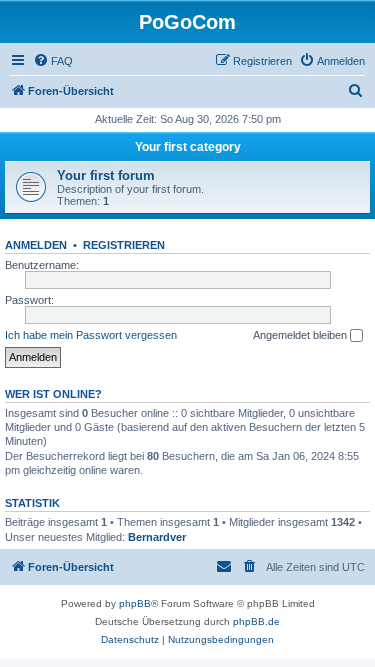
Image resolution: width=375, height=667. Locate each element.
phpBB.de (256, 621)
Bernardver (157, 537)
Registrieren (124, 245)
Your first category (188, 147)
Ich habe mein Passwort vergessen (91, 335)
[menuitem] (53, 61)
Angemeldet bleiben (301, 335)
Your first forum (106, 175)
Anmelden (36, 245)
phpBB (135, 603)
